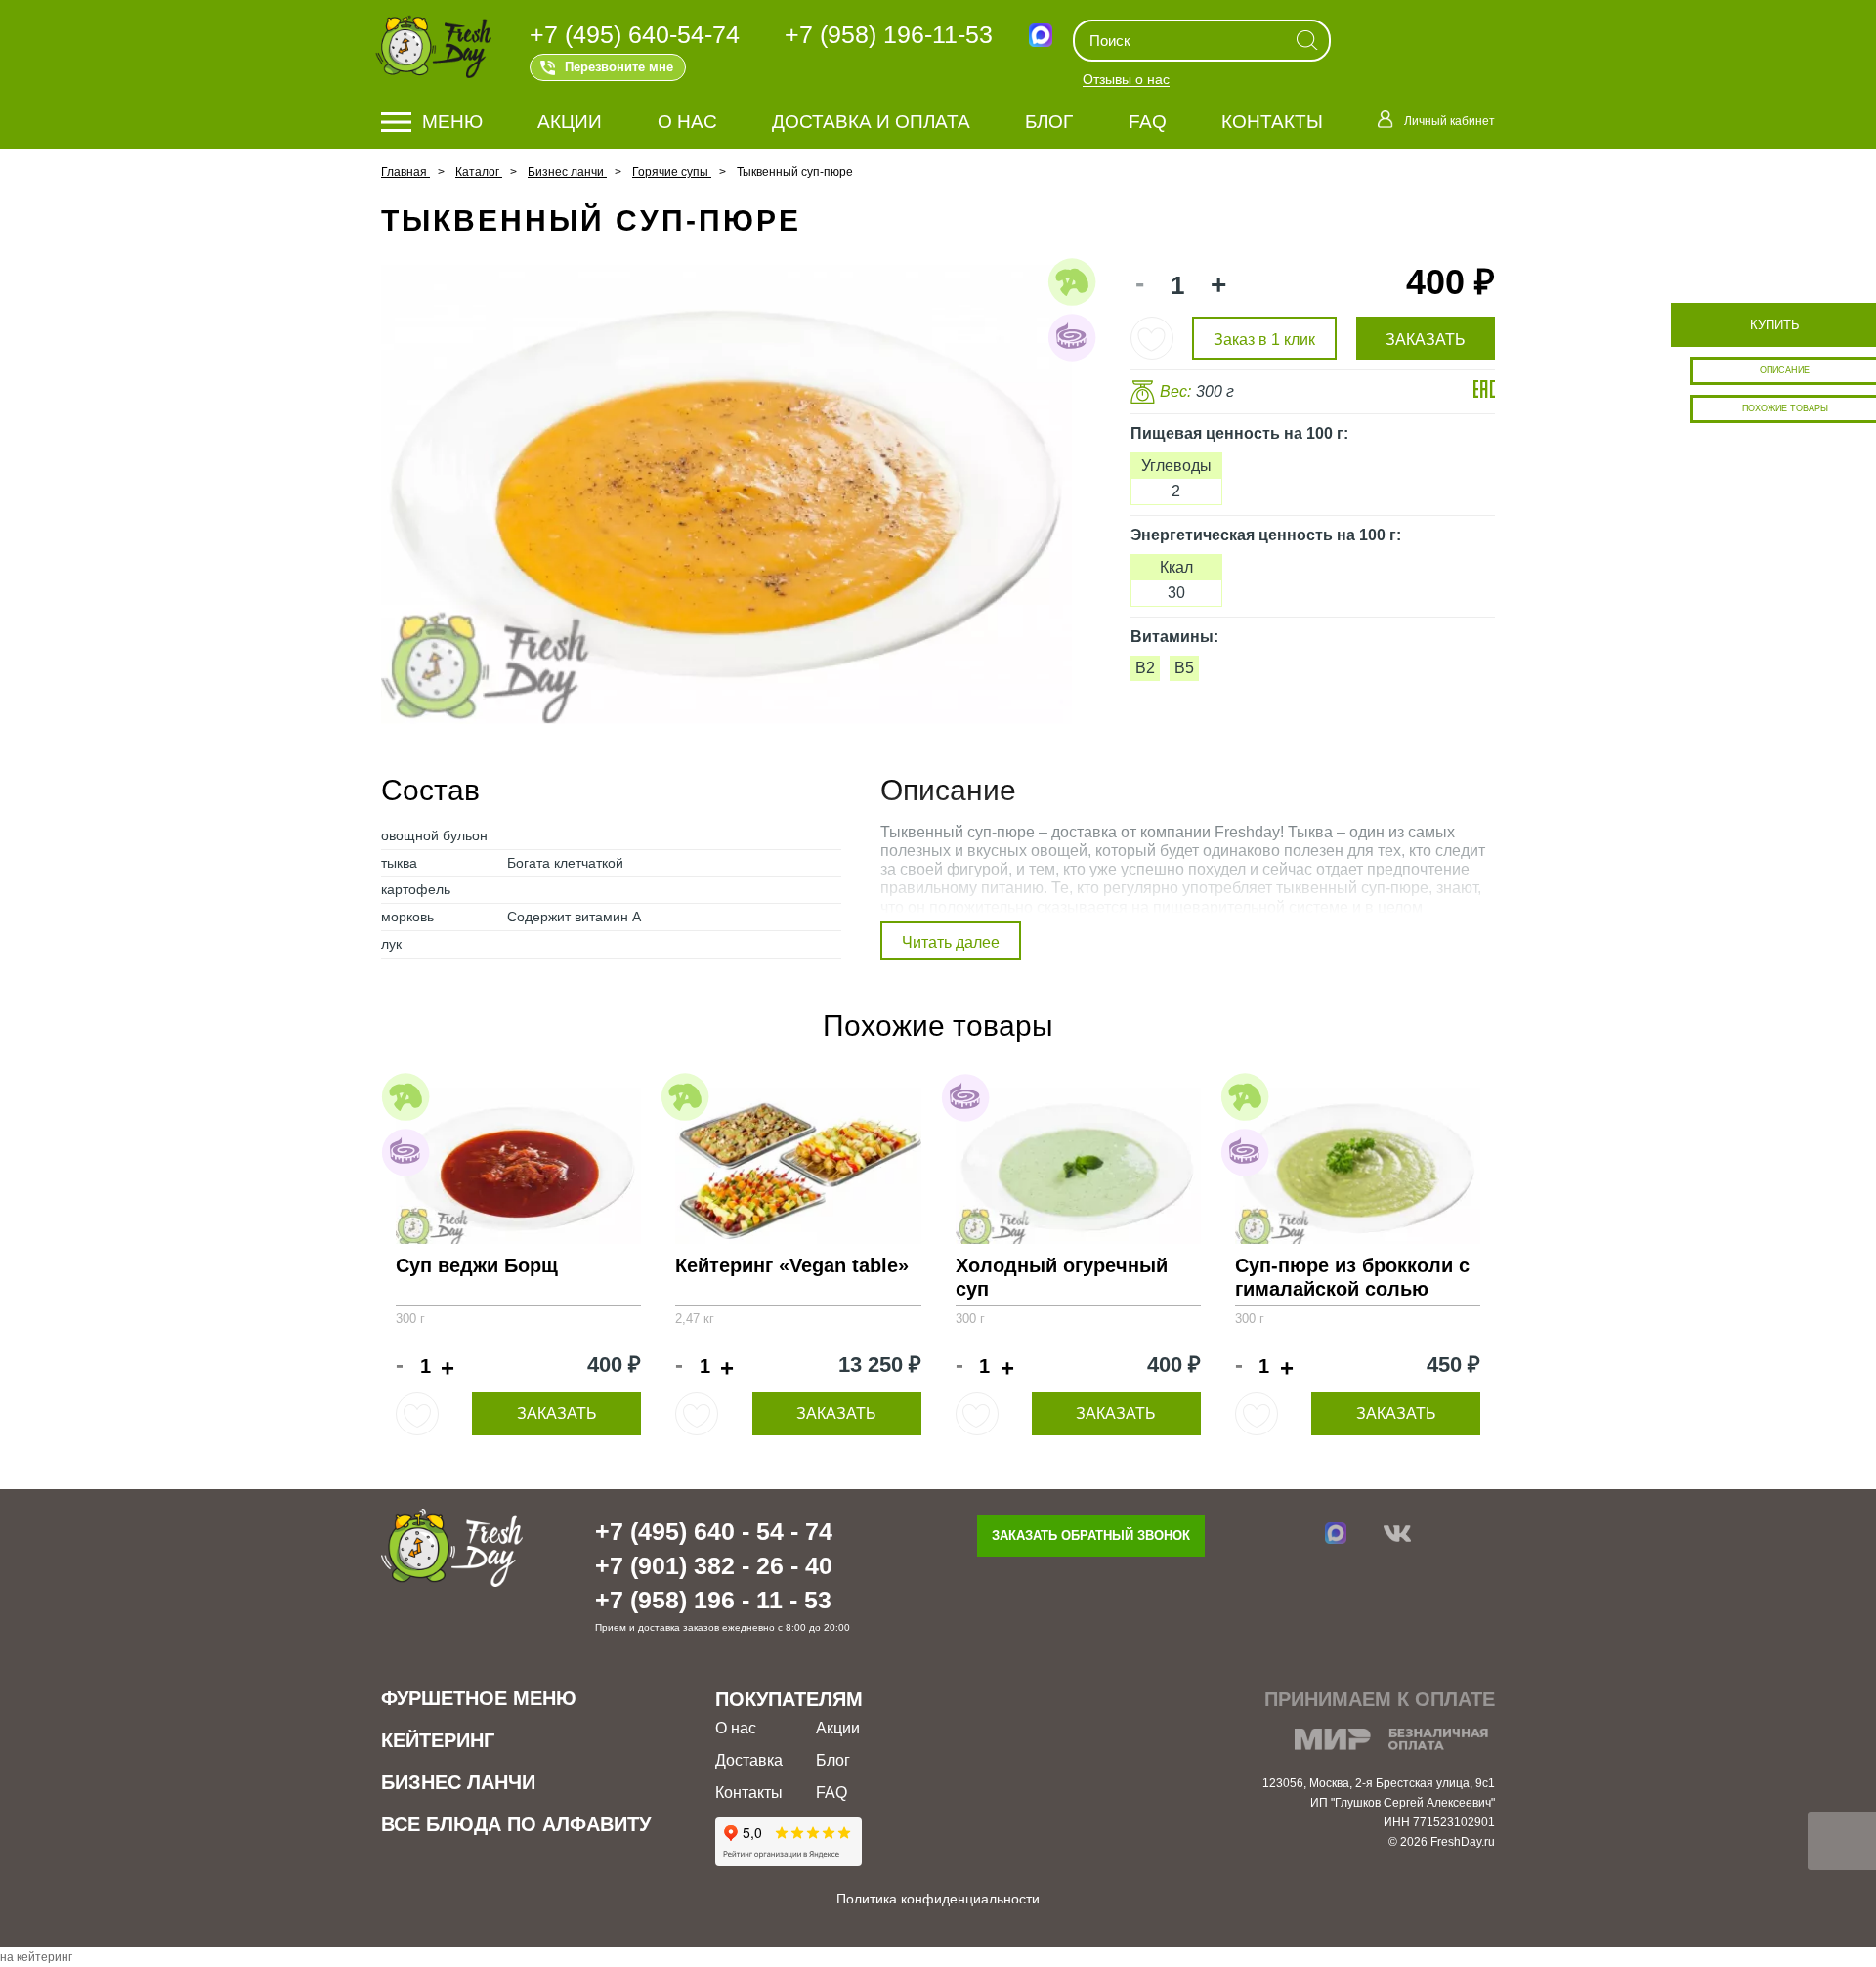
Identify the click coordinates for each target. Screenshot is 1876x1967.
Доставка (749, 1760)
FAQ (1148, 122)
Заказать (557, 1413)
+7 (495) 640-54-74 (635, 34)
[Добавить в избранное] (1152, 338)
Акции (570, 122)
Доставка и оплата (871, 122)
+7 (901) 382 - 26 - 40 (714, 1565)
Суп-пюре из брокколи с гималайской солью (1352, 1277)
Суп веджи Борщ (477, 1265)
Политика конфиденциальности (938, 1899)
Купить (1775, 325)
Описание (1785, 370)
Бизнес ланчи (458, 1782)
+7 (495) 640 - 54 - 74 (714, 1531)
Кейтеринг (438, 1740)
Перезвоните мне (619, 67)
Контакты (1272, 122)
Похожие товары (1785, 408)
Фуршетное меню (479, 1698)
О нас (687, 122)
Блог (1049, 122)
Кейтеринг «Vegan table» (792, 1265)
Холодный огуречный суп (1062, 1277)
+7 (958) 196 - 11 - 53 (713, 1600)
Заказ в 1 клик (1264, 340)
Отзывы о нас (1126, 80)
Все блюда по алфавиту (516, 1824)
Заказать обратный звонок (1091, 1536)
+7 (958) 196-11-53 (889, 34)
